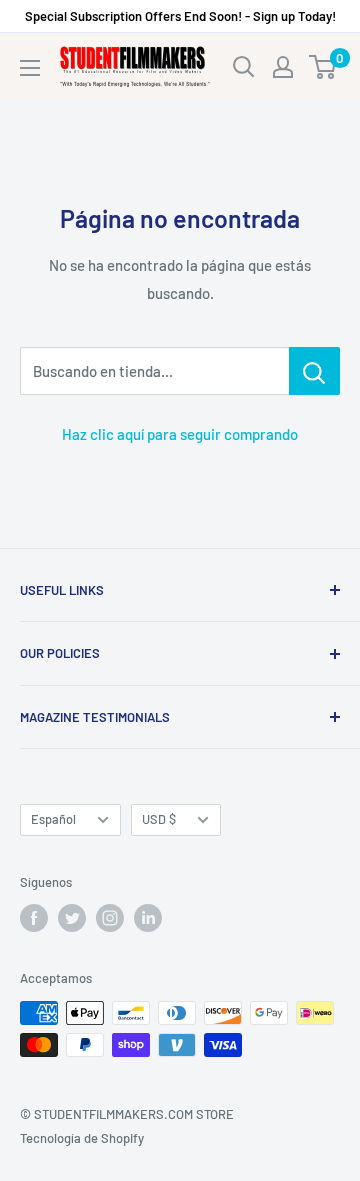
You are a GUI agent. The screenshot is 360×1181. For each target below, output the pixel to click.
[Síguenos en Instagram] (110, 918)
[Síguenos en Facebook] (34, 918)
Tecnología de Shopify (82, 1138)
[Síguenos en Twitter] (72, 918)
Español (53, 819)
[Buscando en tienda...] (314, 371)
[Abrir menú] (30, 68)
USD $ (159, 819)
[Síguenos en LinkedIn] (148, 918)
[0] (323, 67)
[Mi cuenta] (283, 67)
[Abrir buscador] (244, 67)
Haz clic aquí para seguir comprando (180, 434)
